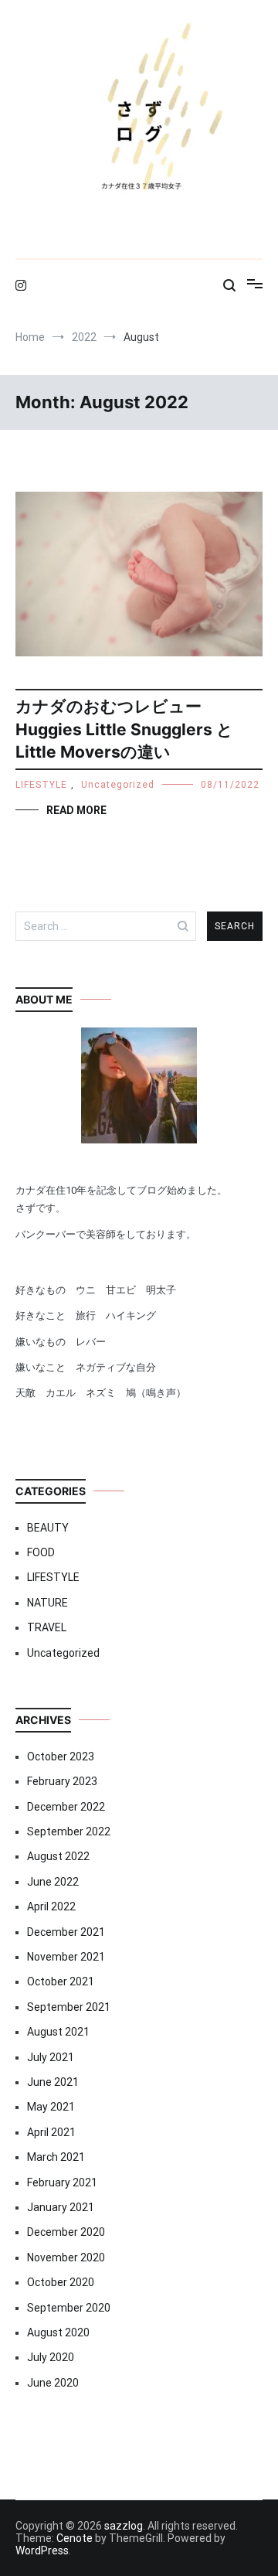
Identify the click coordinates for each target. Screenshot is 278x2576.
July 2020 (51, 2357)
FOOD (41, 1552)
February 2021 (62, 2182)
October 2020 (61, 2282)
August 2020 (58, 2332)
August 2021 (58, 2032)
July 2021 (51, 2057)
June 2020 (53, 2383)
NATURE (47, 1603)
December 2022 (66, 1807)
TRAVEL (47, 1627)
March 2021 (56, 2157)
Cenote (75, 2538)
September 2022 (69, 1831)
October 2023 (61, 1757)
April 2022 (51, 1906)
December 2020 (66, 2232)
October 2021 (61, 1981)
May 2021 (51, 2107)
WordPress (42, 2550)
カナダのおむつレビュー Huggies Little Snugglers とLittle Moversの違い (124, 729)
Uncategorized (118, 785)
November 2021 (66, 1957)
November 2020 (66, 2257)
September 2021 (69, 2007)
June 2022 (53, 1882)
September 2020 (69, 2308)
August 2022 (58, 1856)
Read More (76, 810)
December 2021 (66, 1932)
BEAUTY (48, 1528)
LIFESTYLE (41, 785)
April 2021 (51, 2132)
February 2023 (62, 1781)
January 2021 (61, 2207)
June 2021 (53, 2082)
